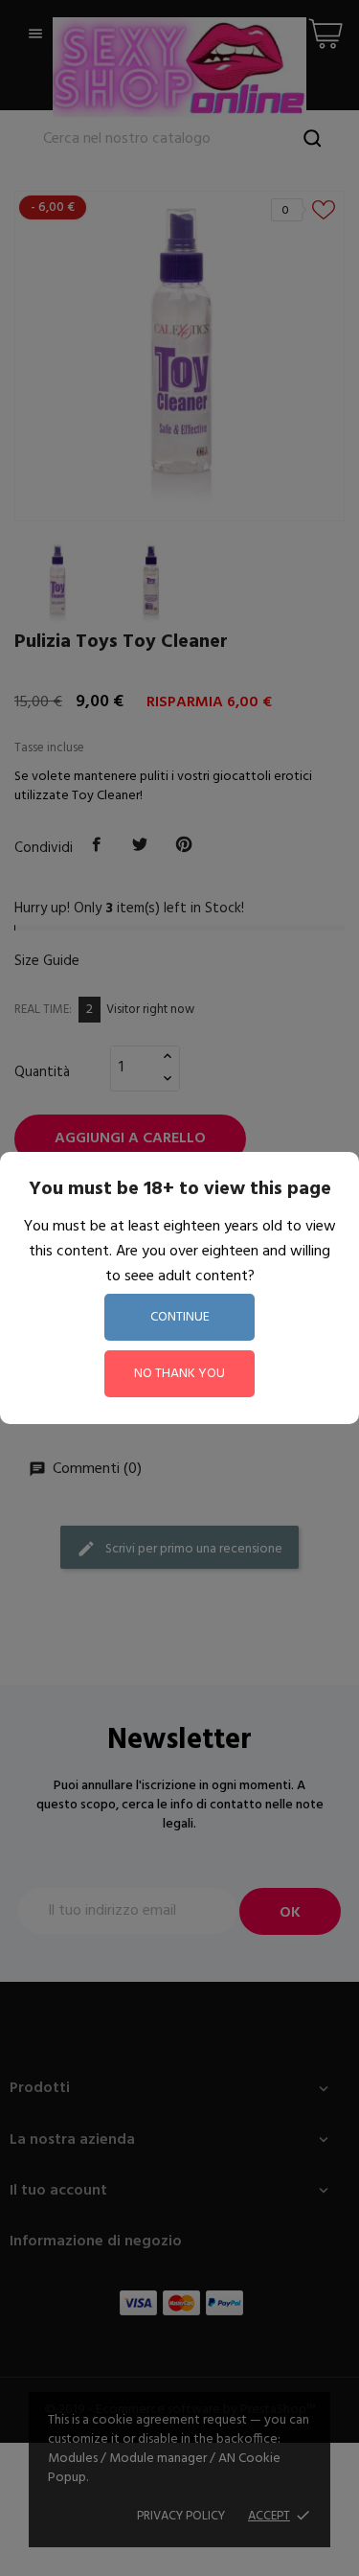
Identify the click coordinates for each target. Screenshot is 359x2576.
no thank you (179, 1374)
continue (180, 1317)
